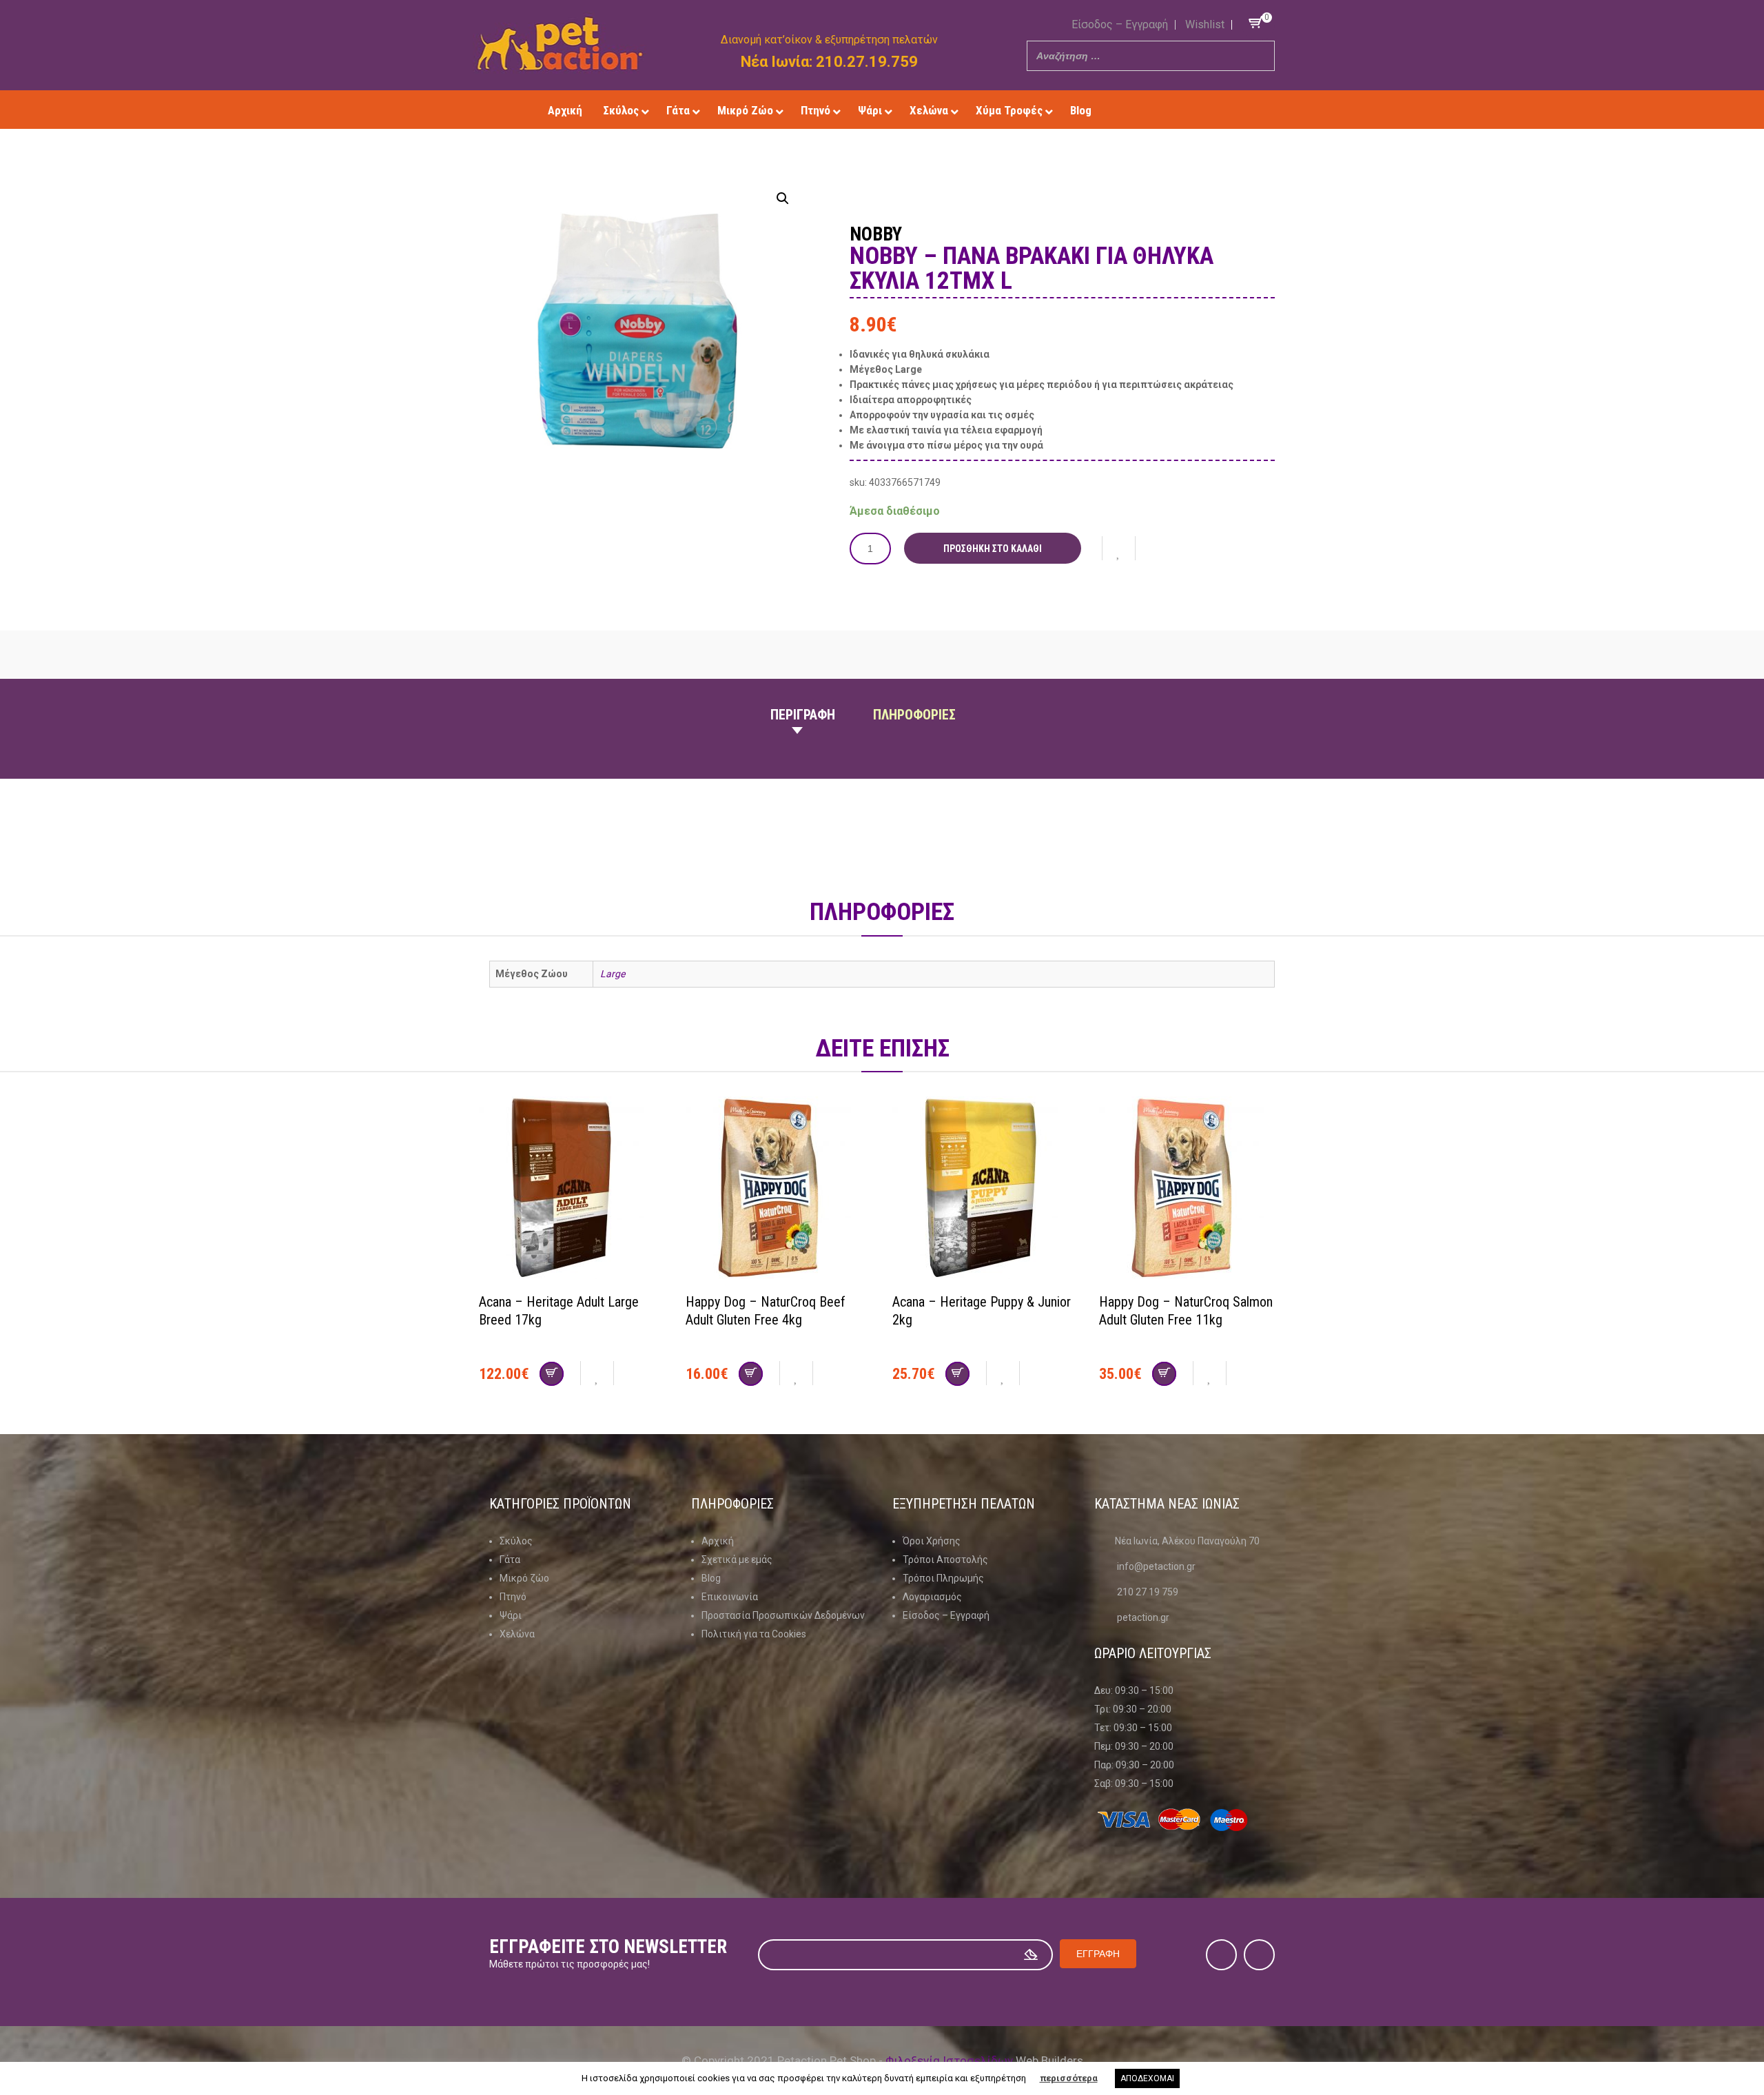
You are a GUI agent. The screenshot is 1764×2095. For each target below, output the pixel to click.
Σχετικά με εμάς (737, 1560)
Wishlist (1205, 24)
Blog (711, 1578)
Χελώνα (517, 1634)
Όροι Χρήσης (932, 1541)
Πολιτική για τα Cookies (754, 1634)
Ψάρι (511, 1615)
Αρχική (718, 1541)
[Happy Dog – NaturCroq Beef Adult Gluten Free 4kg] (779, 1189)
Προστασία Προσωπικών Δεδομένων (783, 1615)
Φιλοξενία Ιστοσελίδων (949, 2061)
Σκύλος (516, 1541)
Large (613, 974)
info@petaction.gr (1156, 1566)
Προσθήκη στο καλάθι (993, 549)
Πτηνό (513, 1597)
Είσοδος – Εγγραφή (1120, 24)
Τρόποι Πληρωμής (943, 1578)
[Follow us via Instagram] (1180, 110)
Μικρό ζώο (524, 1578)
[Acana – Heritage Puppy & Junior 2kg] (985, 1189)
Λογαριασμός (932, 1597)
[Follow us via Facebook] (1160, 110)
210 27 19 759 (1148, 1592)
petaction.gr (1143, 1617)
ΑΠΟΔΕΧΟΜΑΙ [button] (1147, 2078)
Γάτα (510, 1560)
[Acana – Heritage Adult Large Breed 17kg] (572, 1189)
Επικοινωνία (730, 1597)
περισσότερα (1069, 2078)
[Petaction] (560, 43)
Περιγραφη (803, 715)
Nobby (876, 234)
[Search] (1260, 56)
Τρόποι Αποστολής (945, 1560)
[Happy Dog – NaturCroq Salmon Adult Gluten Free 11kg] (1192, 1189)
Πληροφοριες (914, 715)
